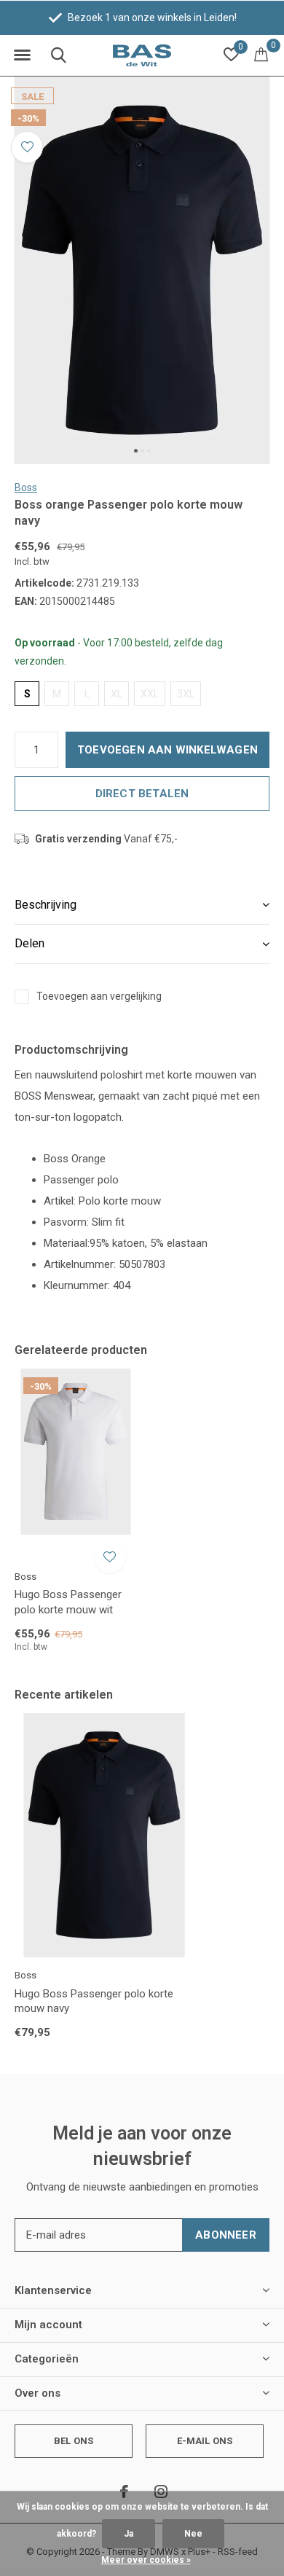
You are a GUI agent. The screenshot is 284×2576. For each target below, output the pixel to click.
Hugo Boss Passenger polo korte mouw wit (68, 1602)
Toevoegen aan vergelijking (99, 996)
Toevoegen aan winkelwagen (167, 750)
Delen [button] (29, 943)
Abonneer (226, 2235)
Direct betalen (142, 794)
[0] (261, 54)
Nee (193, 2534)
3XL (186, 694)
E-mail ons (205, 2441)
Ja (129, 2534)
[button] (22, 55)
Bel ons (74, 2441)
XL (117, 694)
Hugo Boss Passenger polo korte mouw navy (94, 2001)
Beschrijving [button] (46, 905)
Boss (26, 488)
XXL (150, 694)
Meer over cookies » (146, 2560)
